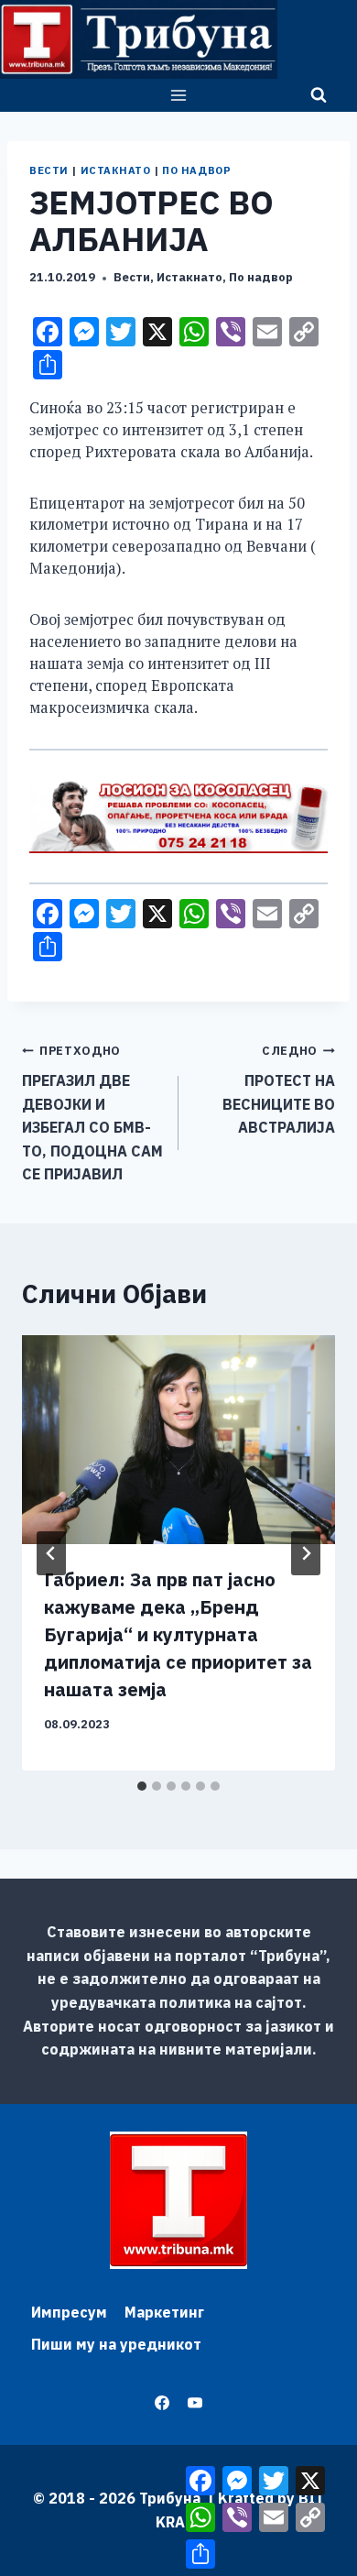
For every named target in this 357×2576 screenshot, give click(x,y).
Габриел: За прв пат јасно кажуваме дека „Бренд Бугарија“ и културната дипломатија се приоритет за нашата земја (178, 1634)
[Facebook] (162, 2403)
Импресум (69, 2312)
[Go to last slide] (51, 1553)
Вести (49, 170)
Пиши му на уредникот (116, 2344)
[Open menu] (179, 95)
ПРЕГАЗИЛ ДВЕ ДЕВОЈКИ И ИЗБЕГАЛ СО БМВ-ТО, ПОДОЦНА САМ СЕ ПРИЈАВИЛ (92, 1113)
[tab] (142, 1786)
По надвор (196, 170)
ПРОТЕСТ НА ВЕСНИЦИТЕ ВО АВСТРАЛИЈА (279, 1090)
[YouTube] (195, 2403)
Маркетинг (164, 2312)
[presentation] (178, 1440)
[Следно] (306, 1553)
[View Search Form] (319, 95)
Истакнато (116, 170)
